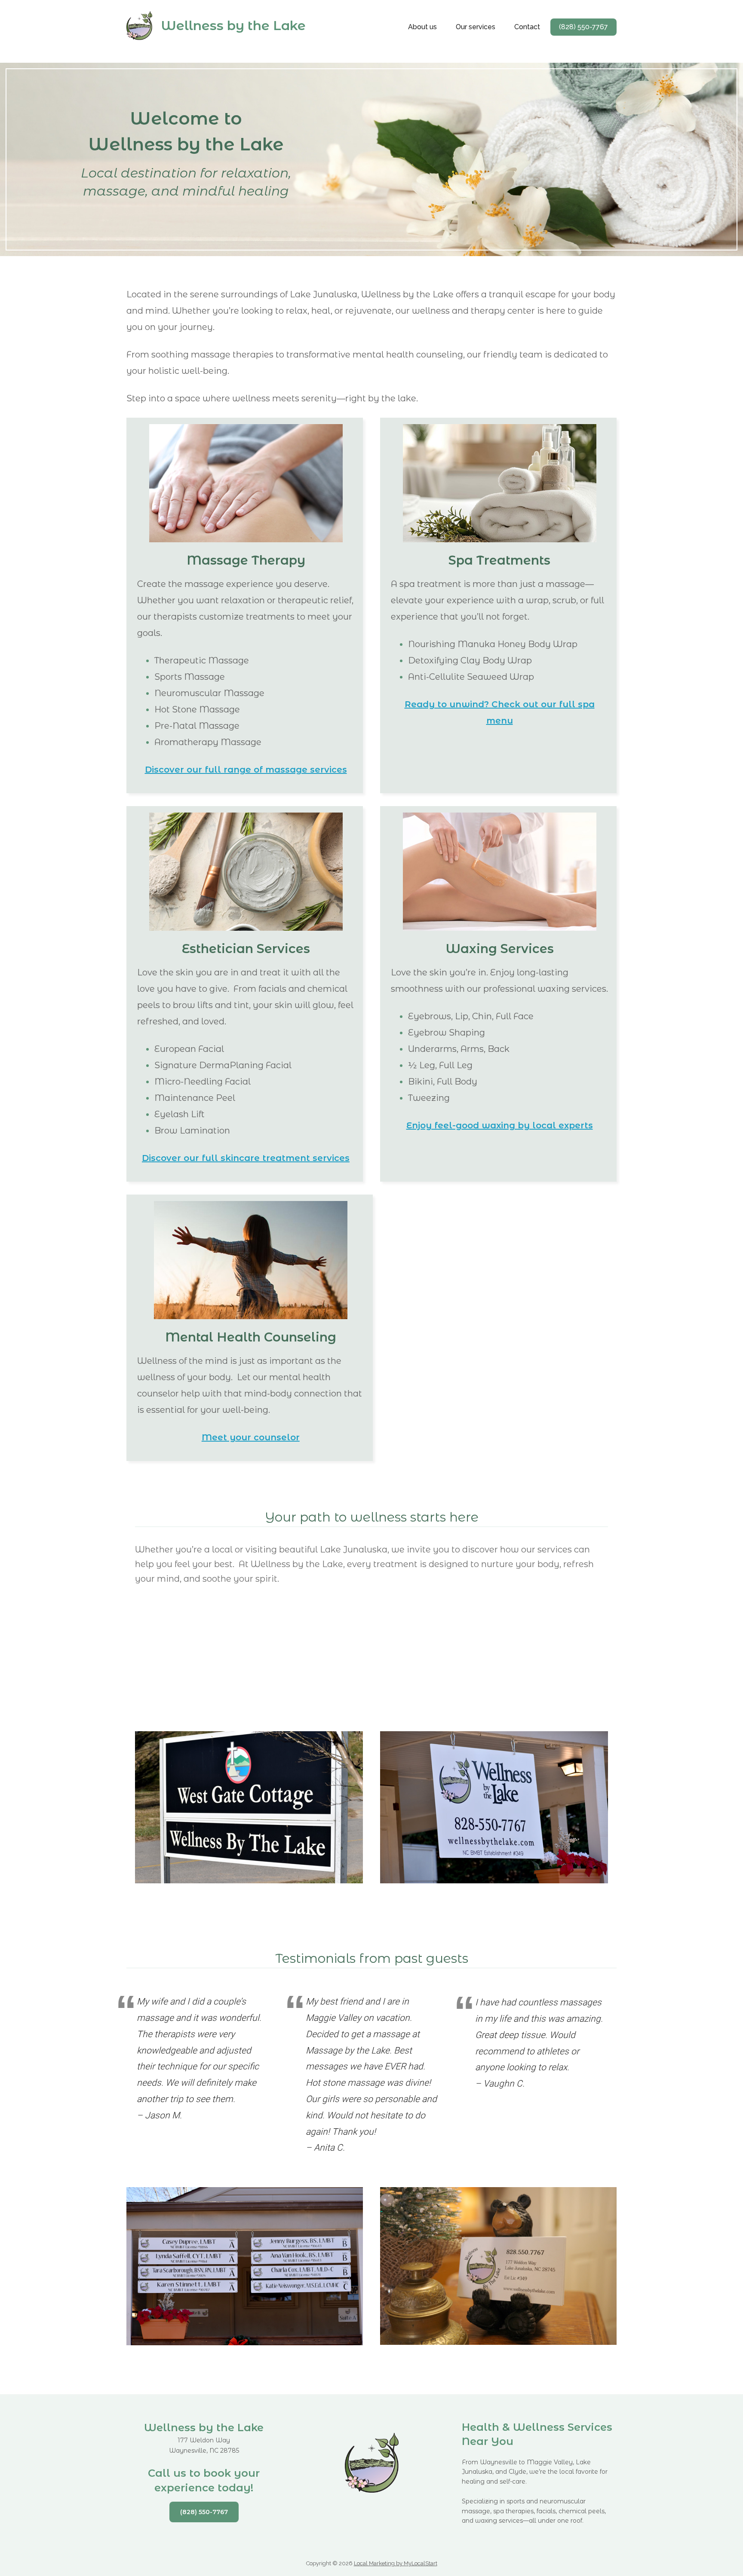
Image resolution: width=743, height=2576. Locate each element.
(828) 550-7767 (204, 2512)
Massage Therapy (246, 560)
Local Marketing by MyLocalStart (396, 2563)
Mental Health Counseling (251, 1337)
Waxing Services (500, 949)
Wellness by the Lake (233, 26)
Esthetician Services (246, 949)
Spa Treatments (499, 560)
